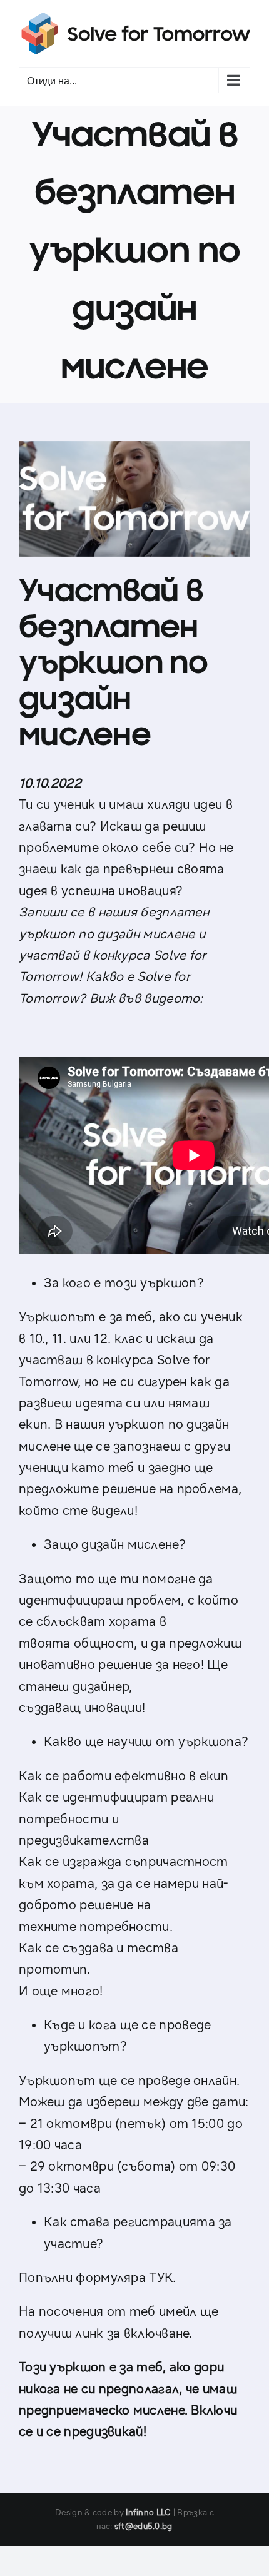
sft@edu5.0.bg (144, 2527)
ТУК (161, 2278)
